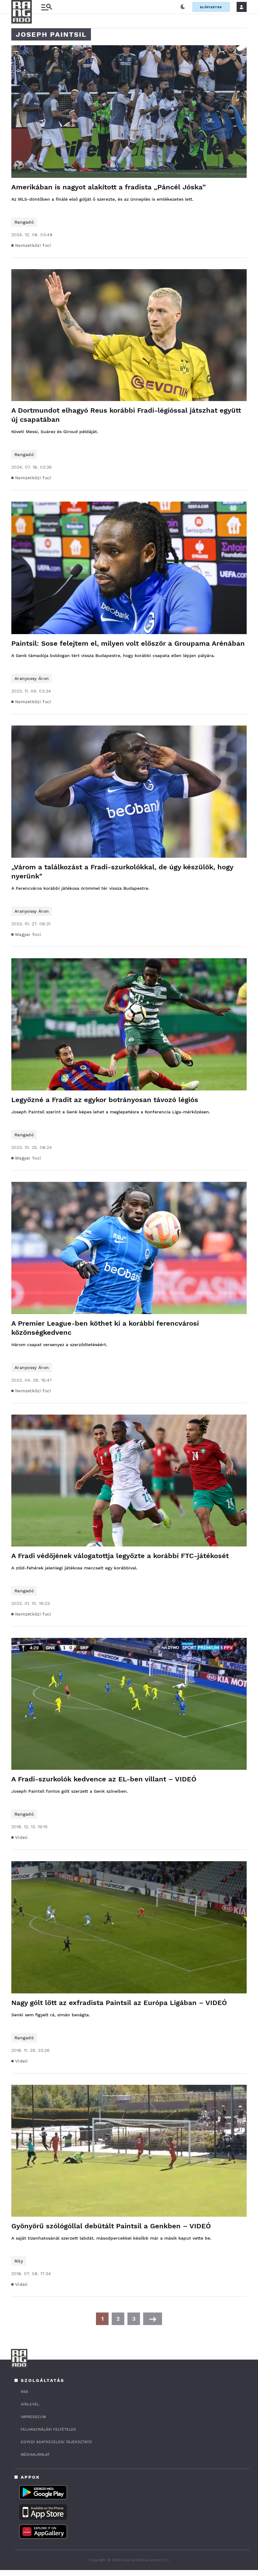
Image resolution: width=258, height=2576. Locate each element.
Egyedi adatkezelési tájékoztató (56, 2442)
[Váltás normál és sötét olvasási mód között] (183, 7)
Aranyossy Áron (32, 678)
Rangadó (24, 222)
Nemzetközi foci (33, 245)
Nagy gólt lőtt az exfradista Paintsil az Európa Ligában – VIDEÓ (119, 2003)
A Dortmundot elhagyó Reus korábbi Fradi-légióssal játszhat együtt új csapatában (126, 415)
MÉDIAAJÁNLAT (35, 2454)
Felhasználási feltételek (48, 2429)
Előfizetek (211, 7)
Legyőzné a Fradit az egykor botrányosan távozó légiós (105, 1100)
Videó (21, 1837)
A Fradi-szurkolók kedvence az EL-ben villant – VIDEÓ (104, 1779)
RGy (19, 2261)
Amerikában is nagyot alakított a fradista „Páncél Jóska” (109, 187)
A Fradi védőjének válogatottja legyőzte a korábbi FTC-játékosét (120, 1556)
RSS (25, 2392)
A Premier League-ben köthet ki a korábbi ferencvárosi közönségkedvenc (105, 1328)
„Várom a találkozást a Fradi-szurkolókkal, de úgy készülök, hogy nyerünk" (122, 872)
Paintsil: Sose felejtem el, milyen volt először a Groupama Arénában (128, 643)
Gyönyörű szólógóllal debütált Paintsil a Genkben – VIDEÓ (111, 2226)
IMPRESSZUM (33, 2417)
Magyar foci (28, 934)
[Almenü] (47, 7)
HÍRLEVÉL (30, 2404)
